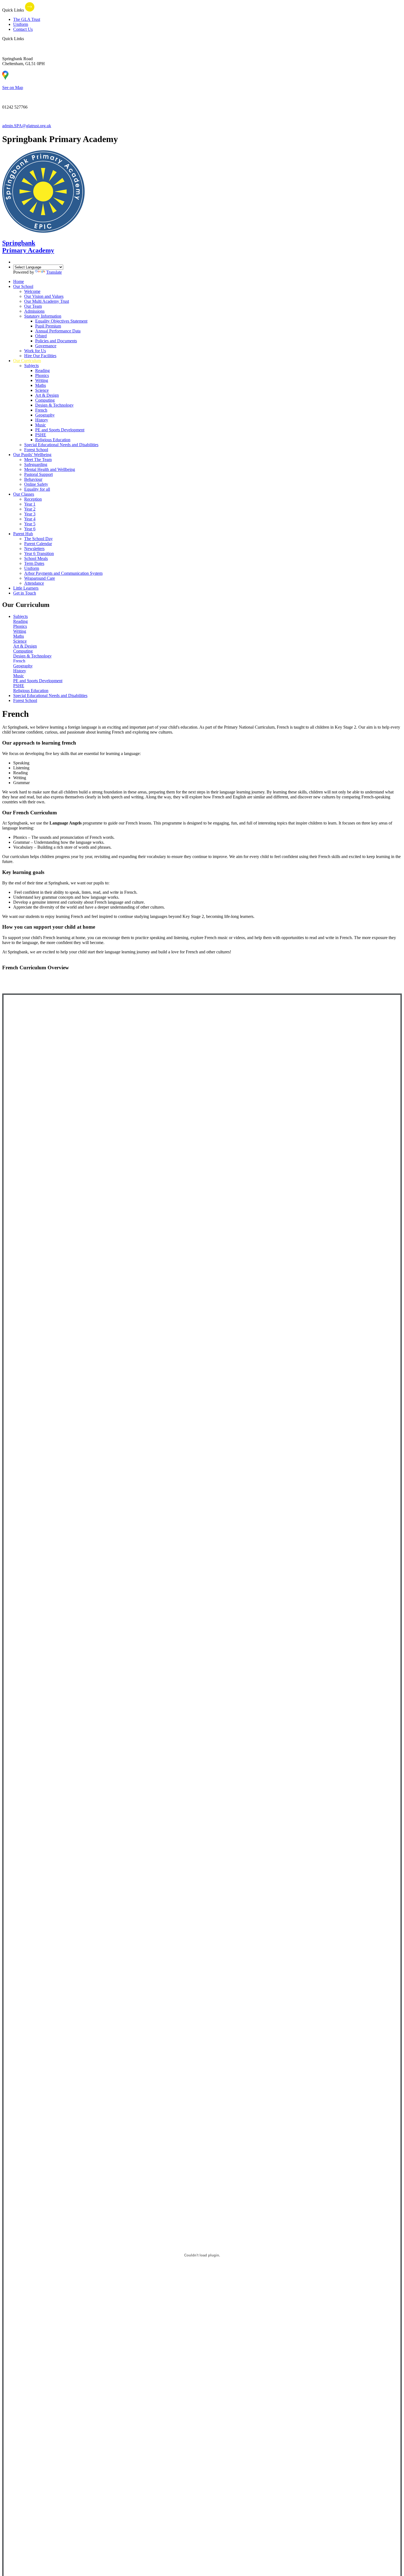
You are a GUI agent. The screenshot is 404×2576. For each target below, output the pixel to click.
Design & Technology (54, 405)
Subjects (31, 366)
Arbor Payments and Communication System (63, 573)
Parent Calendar (38, 544)
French (41, 410)
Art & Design (47, 395)
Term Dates (34, 563)
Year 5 (30, 524)
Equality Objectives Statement (61, 321)
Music (41, 425)
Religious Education (53, 440)
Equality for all (37, 489)
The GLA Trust (27, 19)
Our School (23, 286)
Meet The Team (38, 460)
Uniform (21, 24)
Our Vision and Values (44, 296)
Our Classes (24, 494)
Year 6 (30, 529)
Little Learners (26, 588)
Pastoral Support (38, 474)
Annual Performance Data (58, 331)
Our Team (33, 306)
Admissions (34, 311)
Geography (45, 415)
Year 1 (30, 504)
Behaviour (33, 479)
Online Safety (36, 484)
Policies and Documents (56, 341)
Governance (46, 346)
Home (19, 281)
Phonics (42, 375)
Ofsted (41, 336)
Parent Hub (23, 534)
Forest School (36, 450)
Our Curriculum (27, 361)
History (42, 420)
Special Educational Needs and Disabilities (61, 445)
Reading (42, 370)
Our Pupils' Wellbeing (32, 455)
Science (42, 390)
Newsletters (34, 549)
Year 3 (30, 514)
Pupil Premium (48, 326)
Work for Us (35, 351)
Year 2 (30, 509)
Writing (42, 380)
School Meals (36, 558)
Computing (45, 400)
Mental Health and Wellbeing (50, 469)
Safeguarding (36, 464)
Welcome (32, 291)
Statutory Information (43, 316)
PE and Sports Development (60, 430)
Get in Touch (25, 593)
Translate (54, 272)
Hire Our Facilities (40, 356)
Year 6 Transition (39, 553)
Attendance (34, 583)
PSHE (41, 435)
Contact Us (23, 29)
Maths (41, 385)
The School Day (38, 539)
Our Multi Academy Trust (47, 301)
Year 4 (30, 519)
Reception (33, 499)
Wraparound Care (40, 578)
